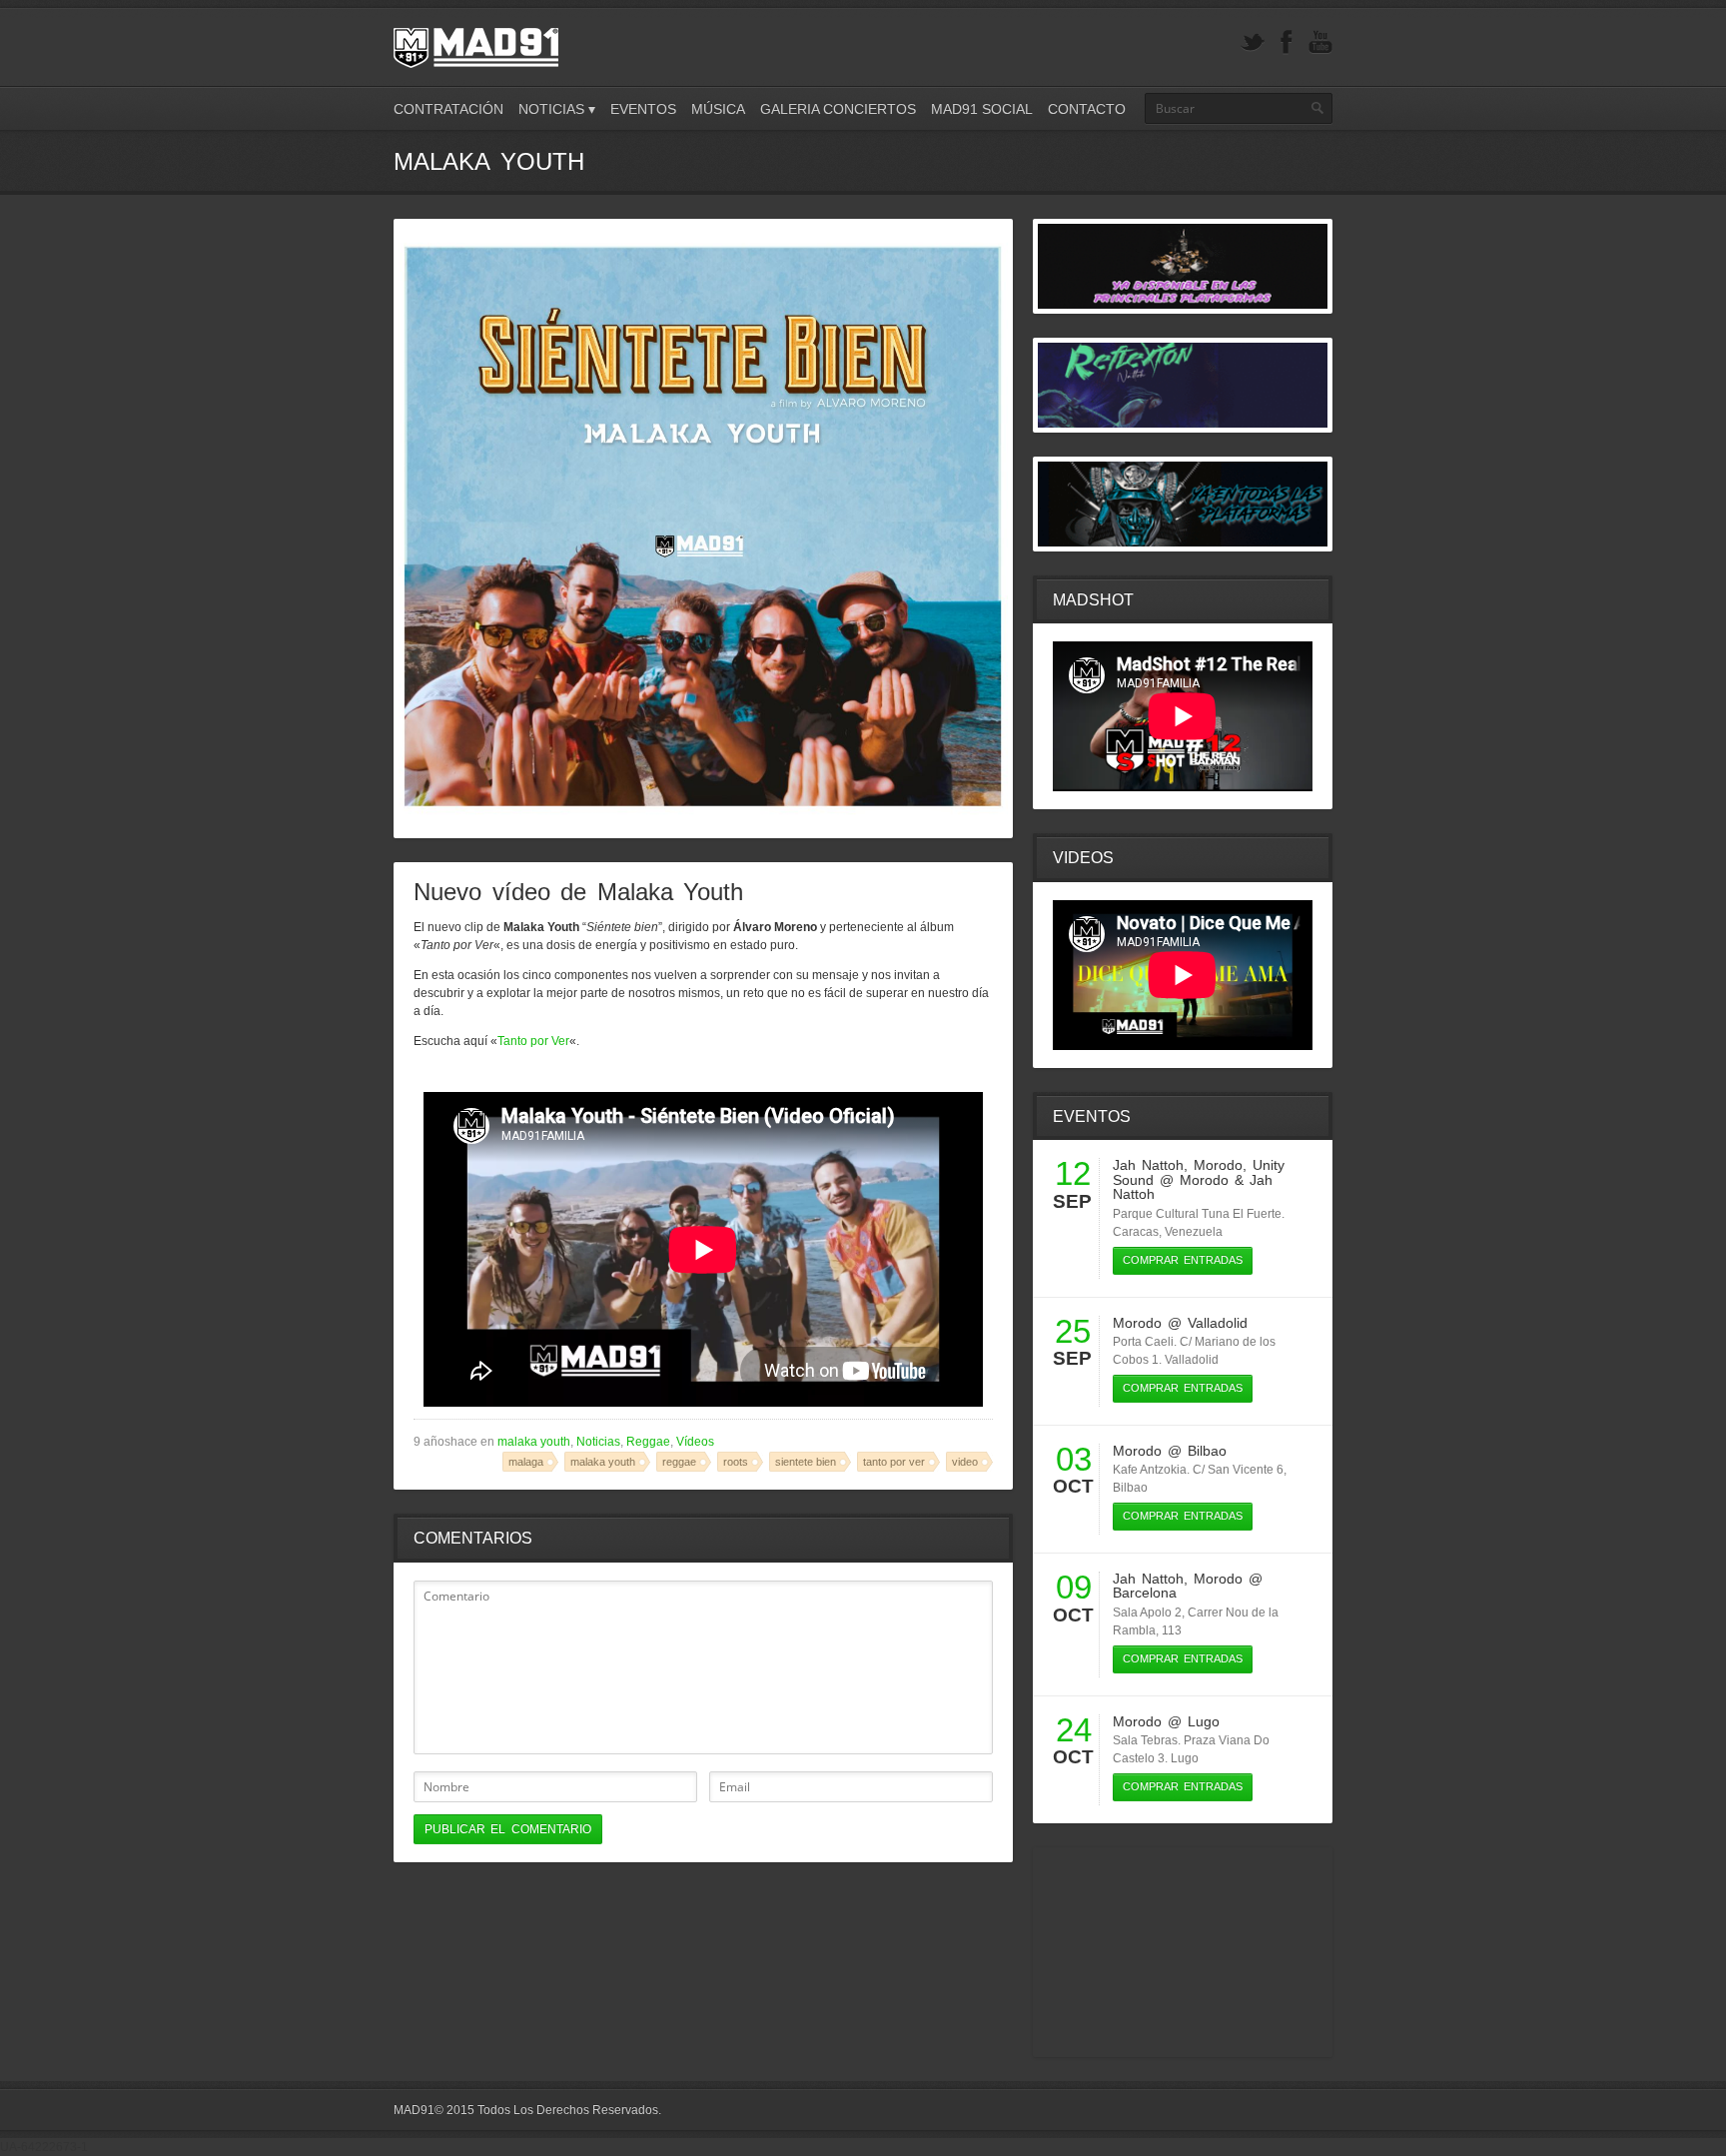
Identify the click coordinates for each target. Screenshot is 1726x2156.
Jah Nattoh (1148, 1165)
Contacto (1087, 109)
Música (718, 109)
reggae (679, 1462)
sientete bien (806, 1462)
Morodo (1218, 1165)
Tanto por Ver (533, 1041)
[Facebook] (1287, 42)
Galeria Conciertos (838, 109)
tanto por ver (894, 1462)
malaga (526, 1462)
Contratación (448, 109)
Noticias (598, 1442)
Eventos (643, 109)
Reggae (648, 1442)
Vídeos (695, 1442)
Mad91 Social (982, 109)
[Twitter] (1253, 42)
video (965, 1462)
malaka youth (534, 1442)
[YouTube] (1320, 42)
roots (736, 1462)
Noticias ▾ (557, 109)
